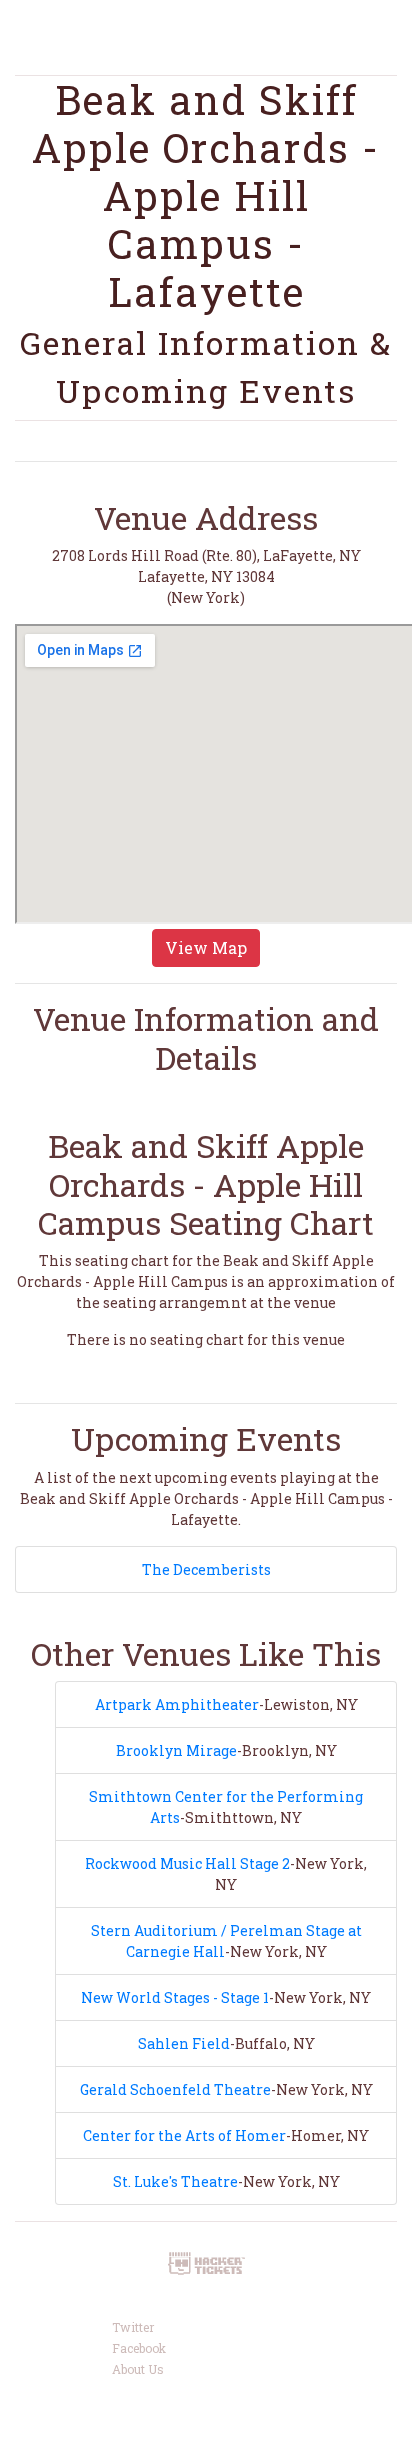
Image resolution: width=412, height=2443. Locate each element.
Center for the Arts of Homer (184, 2135)
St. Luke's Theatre (175, 2181)
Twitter (133, 2327)
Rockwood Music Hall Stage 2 (187, 1863)
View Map (206, 947)
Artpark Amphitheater (177, 1704)
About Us (138, 2369)
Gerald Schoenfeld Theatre (175, 2089)
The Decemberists (206, 1569)
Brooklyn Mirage (176, 1750)
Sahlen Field (184, 2043)
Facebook (139, 2348)
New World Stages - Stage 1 (175, 1997)
